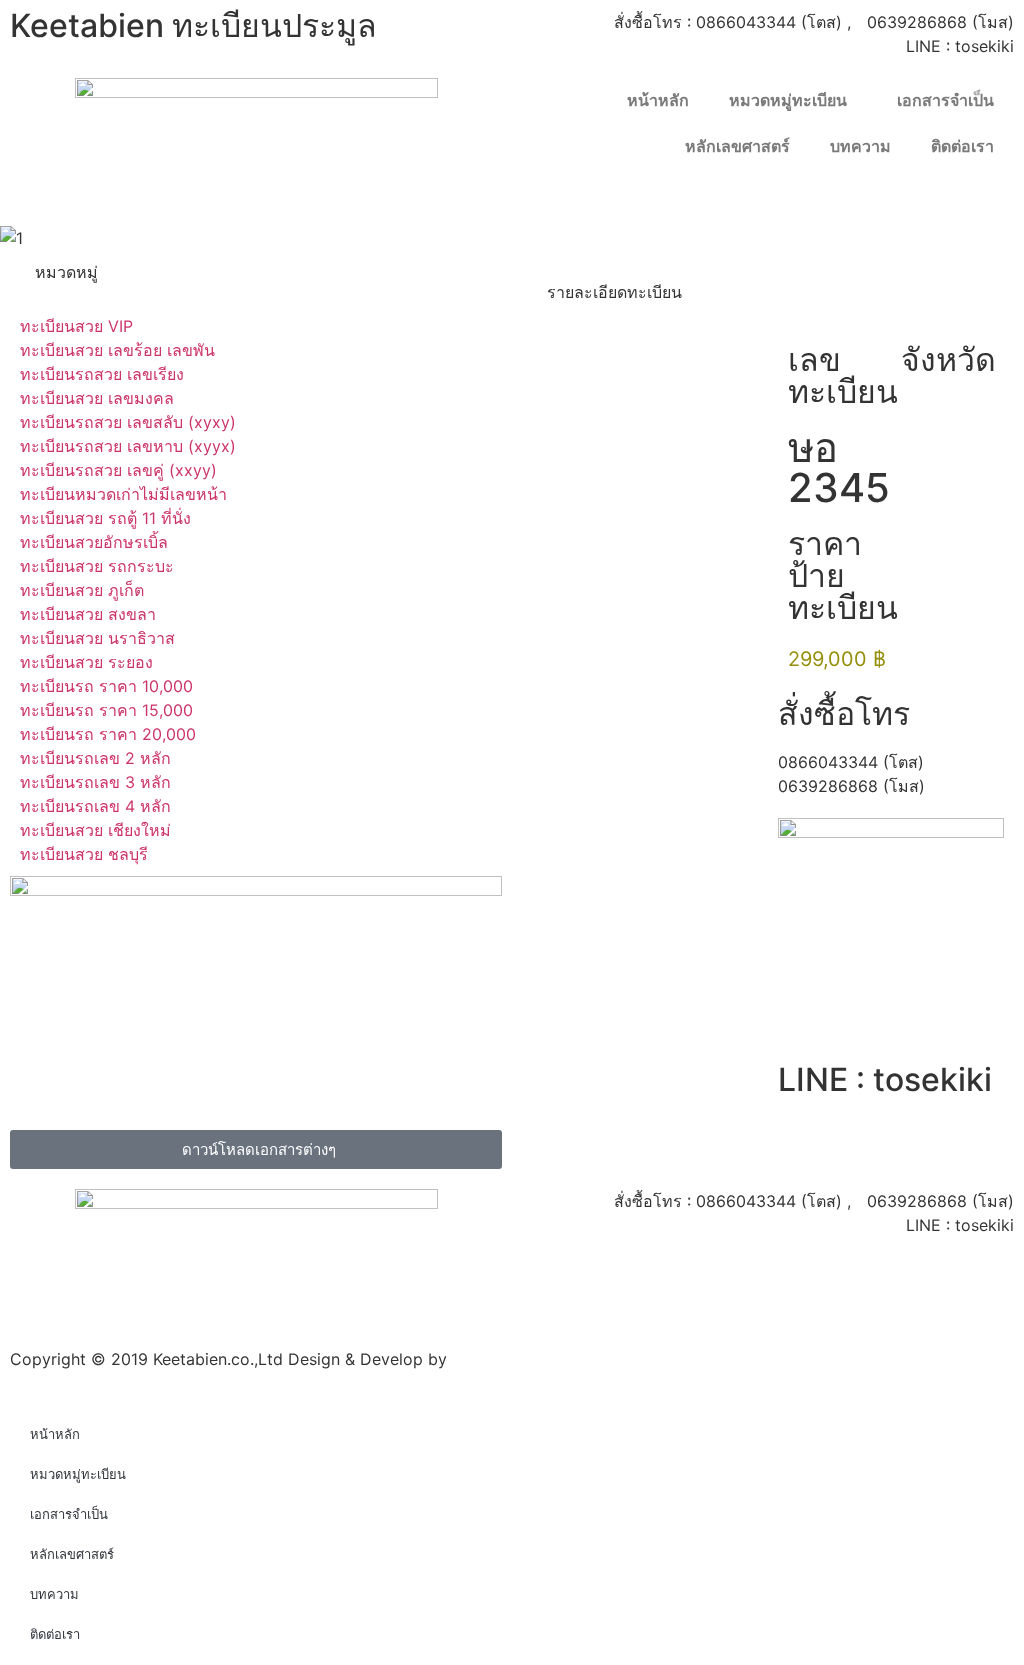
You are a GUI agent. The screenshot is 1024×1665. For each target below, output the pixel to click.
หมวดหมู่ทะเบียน (788, 100)
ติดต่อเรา (962, 146)
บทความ (860, 146)
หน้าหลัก (658, 100)
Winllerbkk (491, 1359)
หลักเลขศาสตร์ (737, 146)
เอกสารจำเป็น (945, 100)
